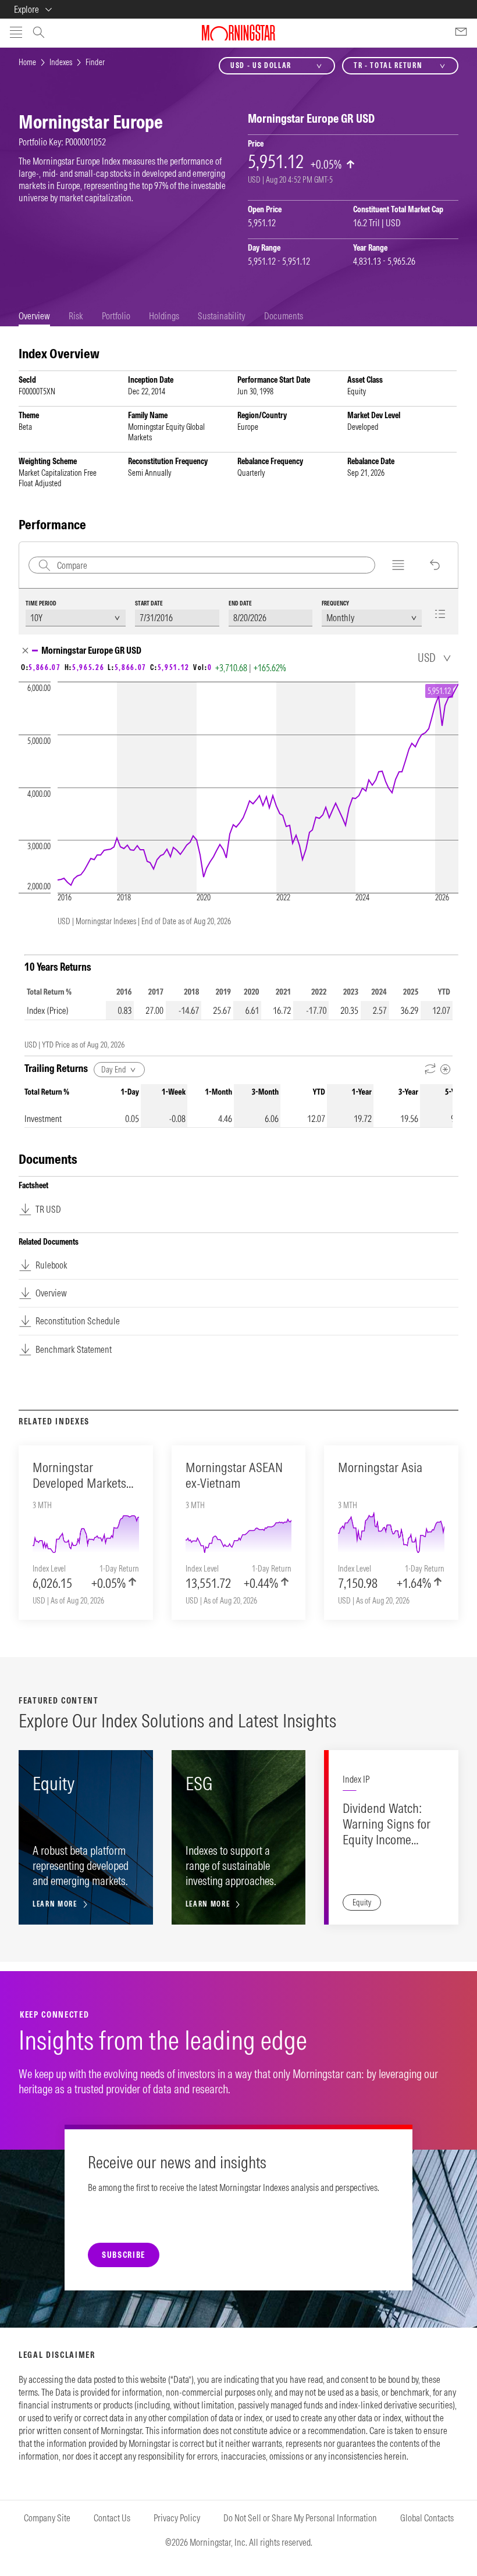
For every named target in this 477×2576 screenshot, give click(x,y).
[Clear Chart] (435, 565)
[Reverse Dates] (431, 1069)
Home (27, 62)
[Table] (444, 614)
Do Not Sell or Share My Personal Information (300, 2518)
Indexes (61, 62)
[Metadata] (445, 1069)
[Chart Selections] (398, 565)
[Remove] (25, 651)
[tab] (34, 316)
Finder (95, 62)
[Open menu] (16, 33)
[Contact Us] (461, 33)
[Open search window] (39, 34)
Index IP (356, 1779)
